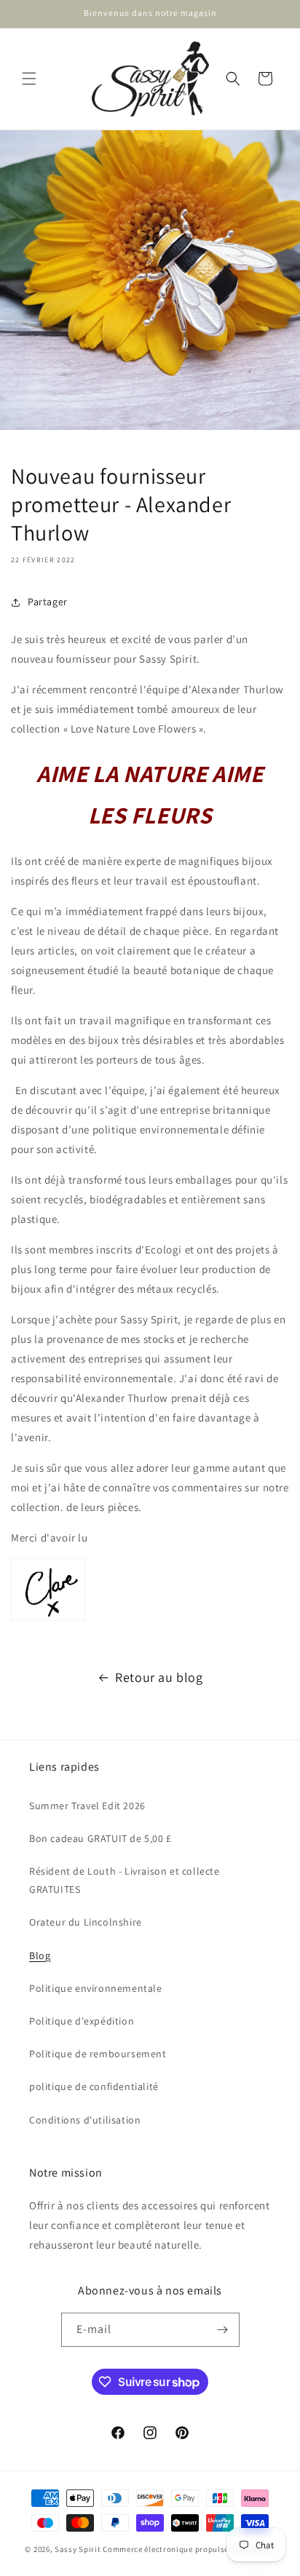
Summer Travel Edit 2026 (87, 1806)
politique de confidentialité (94, 2086)
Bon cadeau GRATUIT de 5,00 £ (100, 1838)
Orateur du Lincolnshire (86, 1922)
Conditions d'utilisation (85, 2120)
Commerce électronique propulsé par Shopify (189, 2549)
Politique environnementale (96, 1988)
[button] (29, 79)
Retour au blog (159, 1677)
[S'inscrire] (223, 2330)
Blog (40, 1955)
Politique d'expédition (82, 2021)
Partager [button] (48, 602)
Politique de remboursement (98, 2054)
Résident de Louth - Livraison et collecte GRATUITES (125, 1880)
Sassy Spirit (78, 2549)
